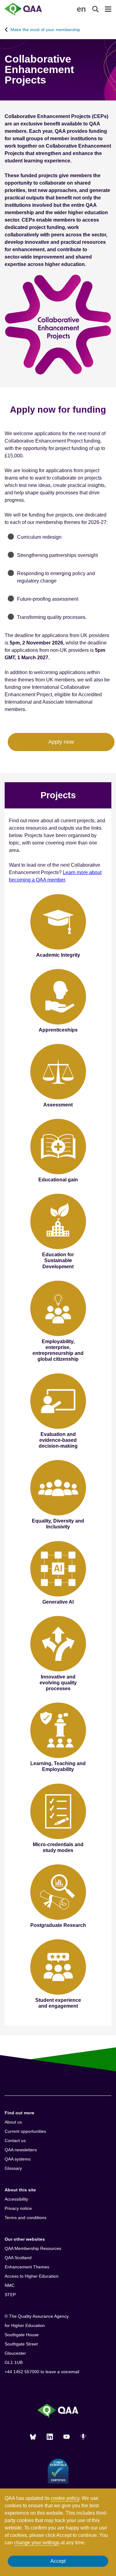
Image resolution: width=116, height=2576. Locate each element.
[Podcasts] (83, 2437)
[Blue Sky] (33, 2437)
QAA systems (18, 2159)
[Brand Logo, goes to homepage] (31, 9)
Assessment (58, 1105)
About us (13, 2122)
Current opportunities (25, 2131)
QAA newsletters (21, 2150)
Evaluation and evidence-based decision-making (58, 1440)
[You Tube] (67, 2437)
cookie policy (65, 2498)
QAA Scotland (18, 2258)
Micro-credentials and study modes (58, 1847)
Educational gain (58, 1180)
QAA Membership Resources (33, 2248)
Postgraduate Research (58, 1925)
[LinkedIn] (50, 2437)
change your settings (37, 2543)
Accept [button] (58, 2561)
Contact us (15, 2141)
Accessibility (16, 2199)
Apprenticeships (58, 1030)
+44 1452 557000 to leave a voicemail (42, 2372)
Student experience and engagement (58, 2003)
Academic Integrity (58, 955)
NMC (10, 2285)
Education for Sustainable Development (58, 1260)
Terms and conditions (26, 2218)
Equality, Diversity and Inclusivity (58, 1524)
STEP (10, 2295)
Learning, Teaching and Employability (58, 1766)
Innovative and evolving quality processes (58, 1683)
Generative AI (58, 1602)
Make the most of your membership (45, 30)
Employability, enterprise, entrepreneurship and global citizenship (58, 1350)
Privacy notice (18, 2208)
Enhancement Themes (27, 2267)
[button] (81, 9)
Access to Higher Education (32, 2276)
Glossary (13, 2168)
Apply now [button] (61, 742)
